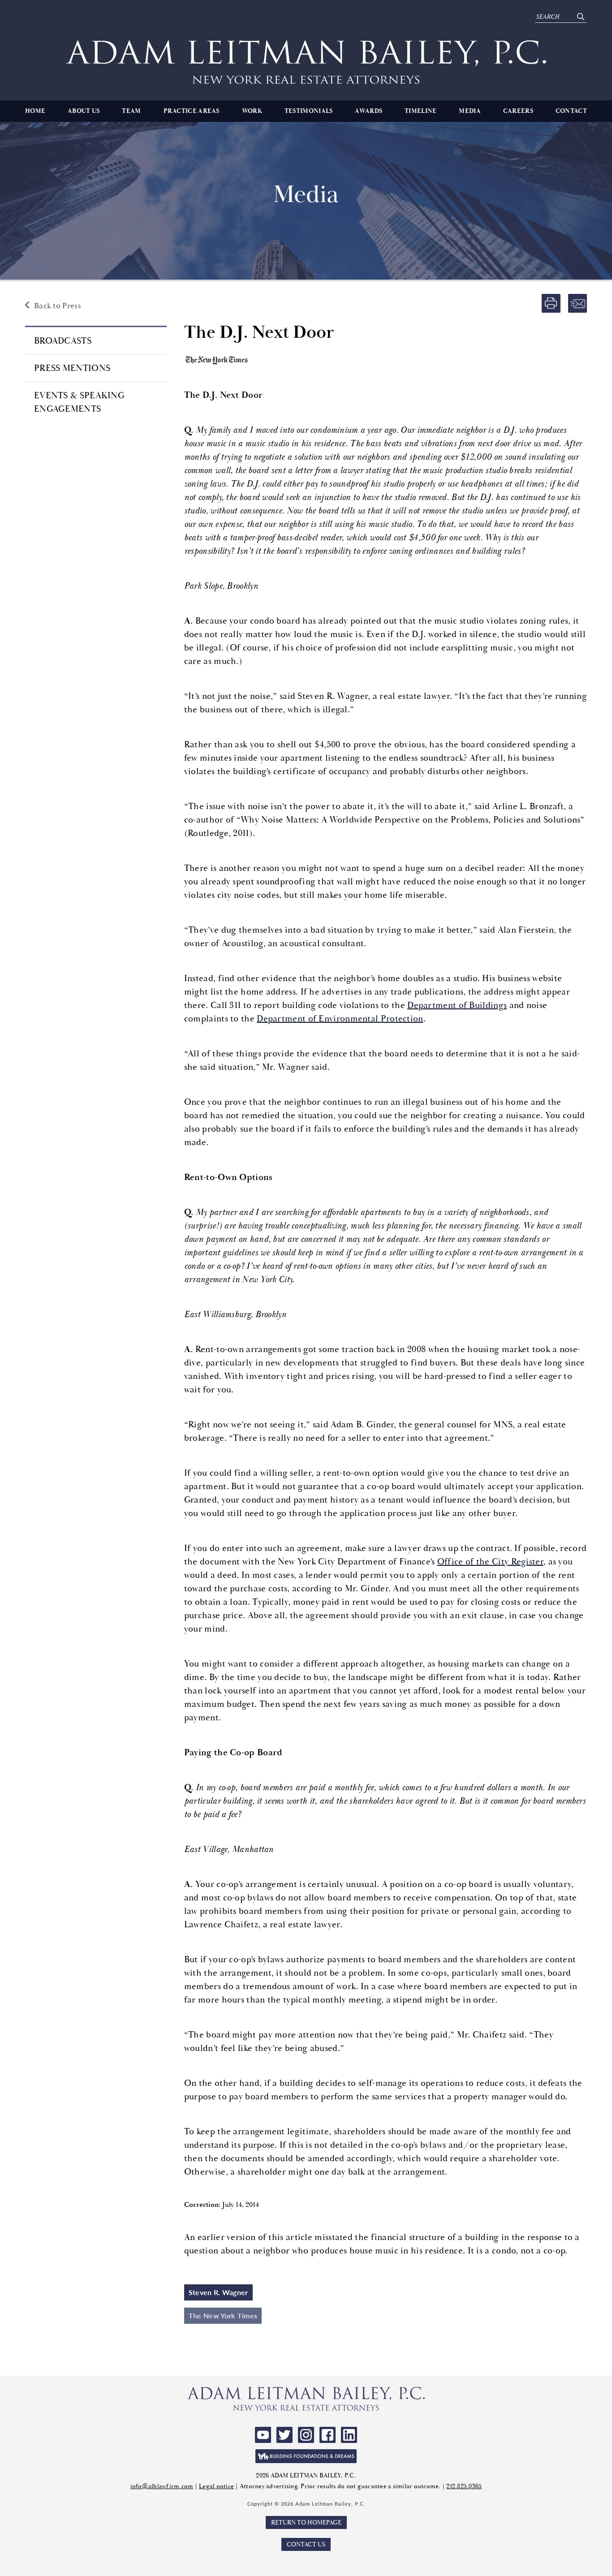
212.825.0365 (464, 2486)
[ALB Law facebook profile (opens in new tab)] (328, 2435)
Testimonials (309, 111)
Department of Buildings (457, 1005)
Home (35, 111)
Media (470, 111)
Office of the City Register (490, 1562)
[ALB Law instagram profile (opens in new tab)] (306, 2435)
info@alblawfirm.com (162, 2486)
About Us (84, 111)
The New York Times (223, 2315)
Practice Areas (192, 111)
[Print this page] (551, 303)
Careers (518, 111)
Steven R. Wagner (218, 2292)
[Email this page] (578, 303)
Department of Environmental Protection (340, 1019)
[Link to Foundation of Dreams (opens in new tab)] (306, 2456)
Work (252, 111)
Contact (571, 111)
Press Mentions (72, 368)
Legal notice (216, 2486)
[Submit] (580, 17)
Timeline (420, 111)
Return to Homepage (306, 2522)
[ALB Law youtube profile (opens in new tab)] (263, 2435)
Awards (368, 111)
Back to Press (58, 306)
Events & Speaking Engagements (79, 402)
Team (131, 111)
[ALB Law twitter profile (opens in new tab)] (284, 2435)
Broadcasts (63, 341)
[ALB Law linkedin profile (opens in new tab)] (349, 2435)
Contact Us (306, 2544)
